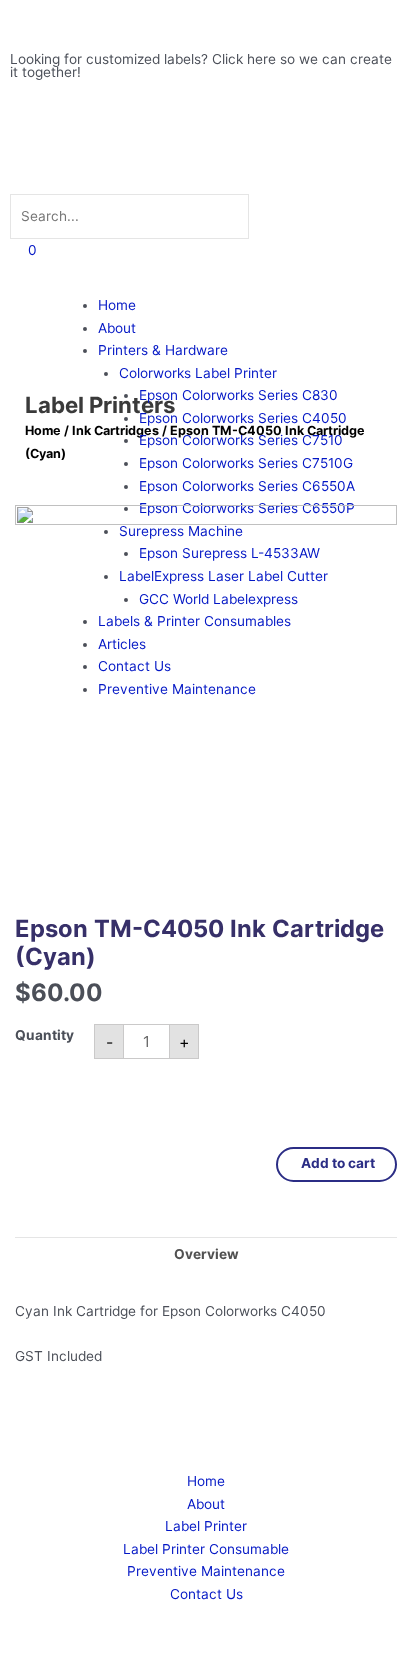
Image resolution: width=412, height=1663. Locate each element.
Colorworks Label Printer (198, 373)
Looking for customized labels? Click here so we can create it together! (201, 66)
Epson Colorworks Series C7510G (246, 463)
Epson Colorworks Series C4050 (243, 418)
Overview (206, 1254)
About (117, 328)
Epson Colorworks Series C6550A (247, 486)
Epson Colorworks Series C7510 (241, 440)
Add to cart (336, 1163)
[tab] (206, 1255)
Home (117, 305)
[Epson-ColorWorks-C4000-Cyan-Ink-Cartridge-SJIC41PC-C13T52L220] (206, 696)
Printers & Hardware (163, 350)
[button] (206, 175)
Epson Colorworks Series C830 (238, 395)
